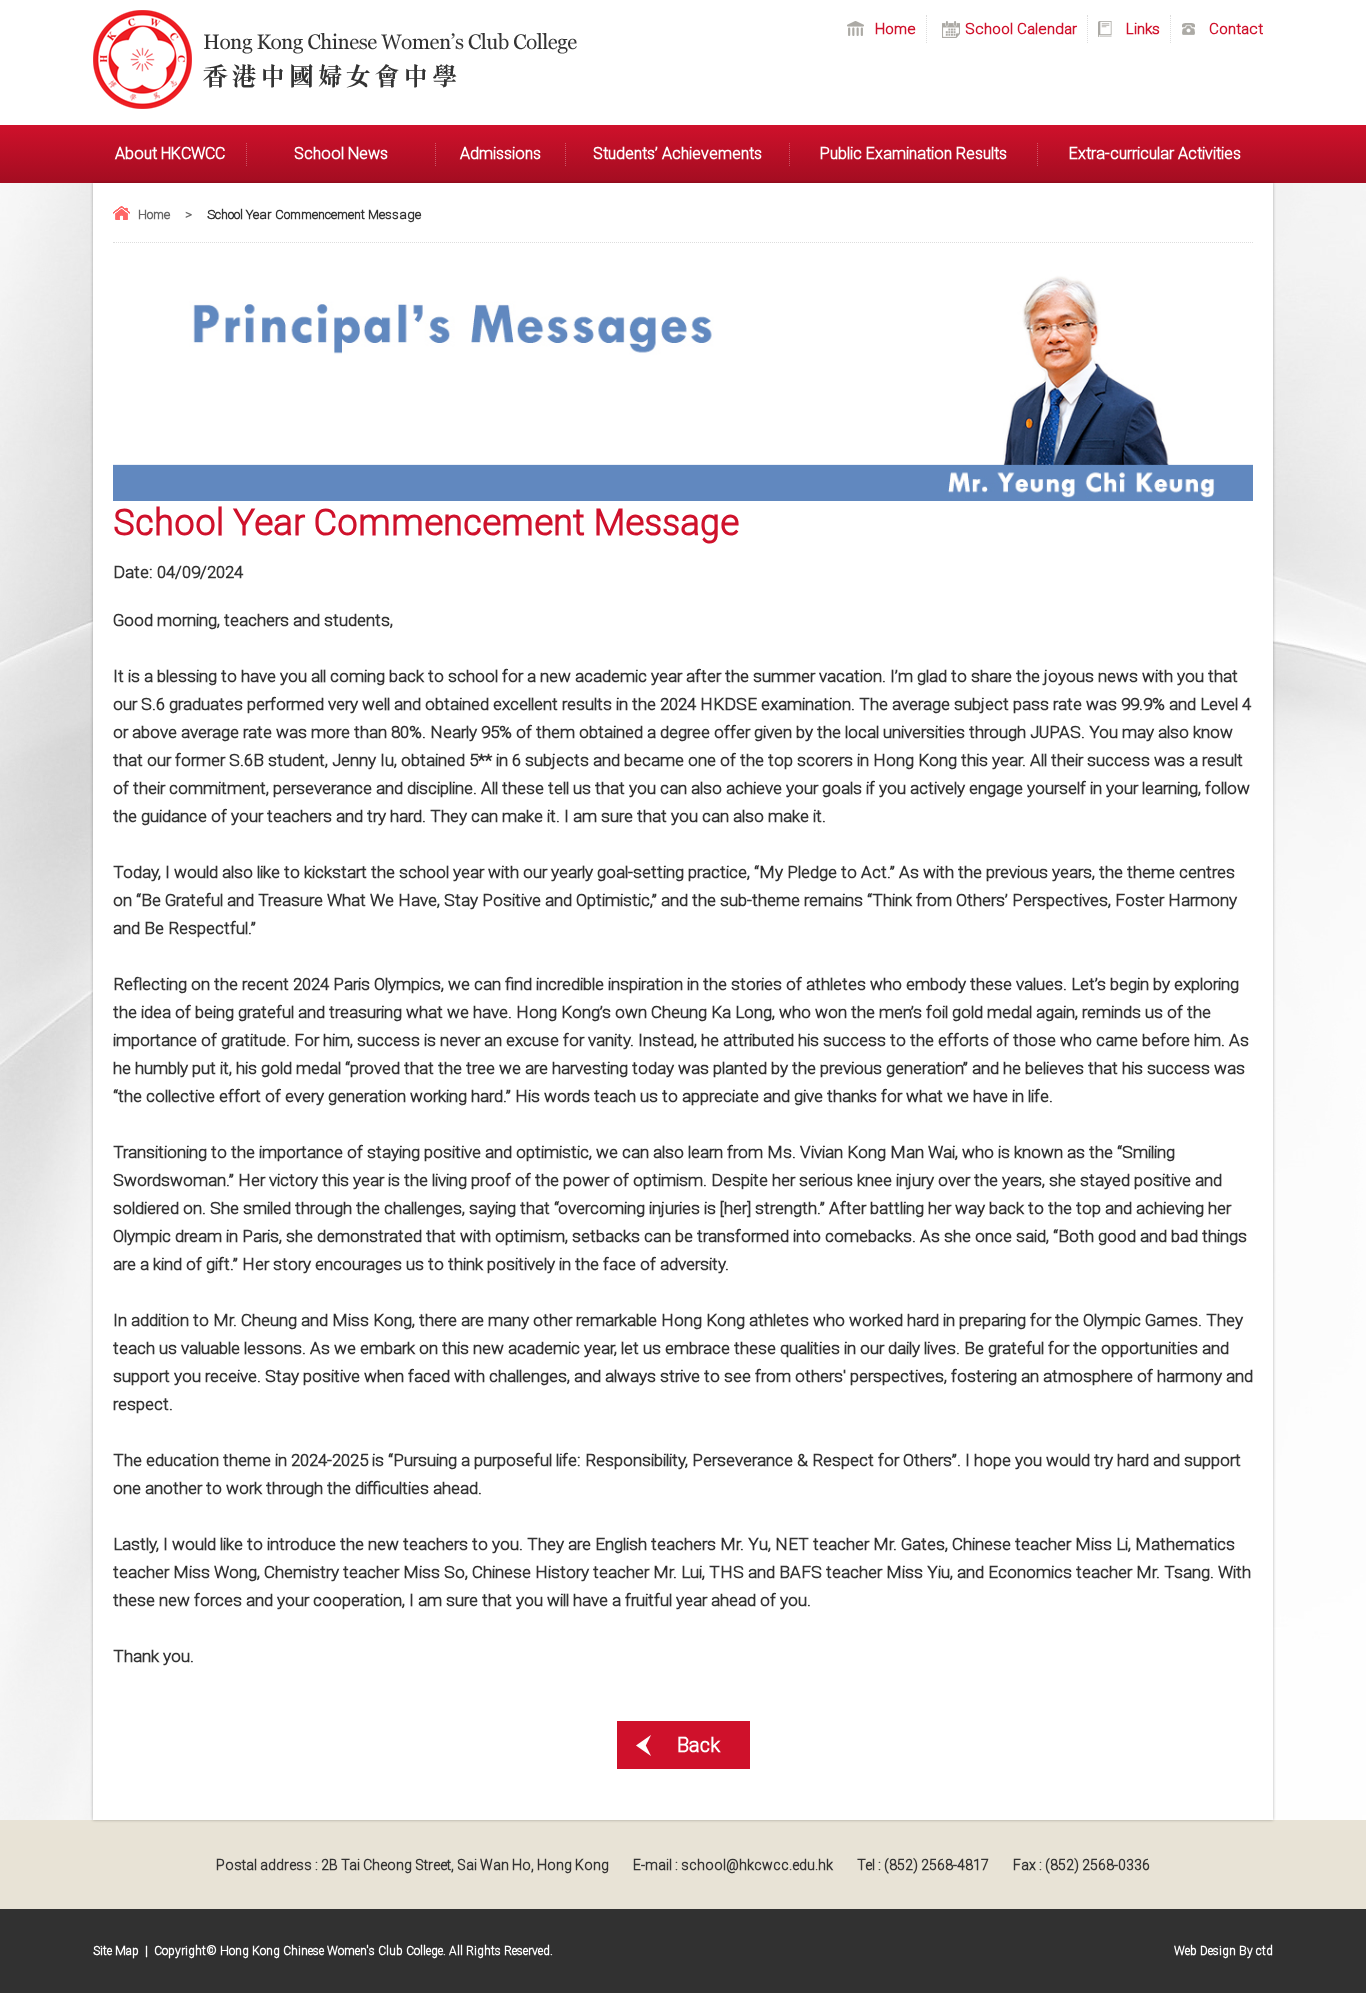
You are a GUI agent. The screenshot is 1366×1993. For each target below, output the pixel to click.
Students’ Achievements (677, 153)
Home (154, 214)
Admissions (500, 153)
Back (698, 1745)
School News (341, 153)
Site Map (116, 1951)
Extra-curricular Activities (1155, 153)
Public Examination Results (913, 153)
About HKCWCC (170, 153)
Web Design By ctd (1223, 1951)
